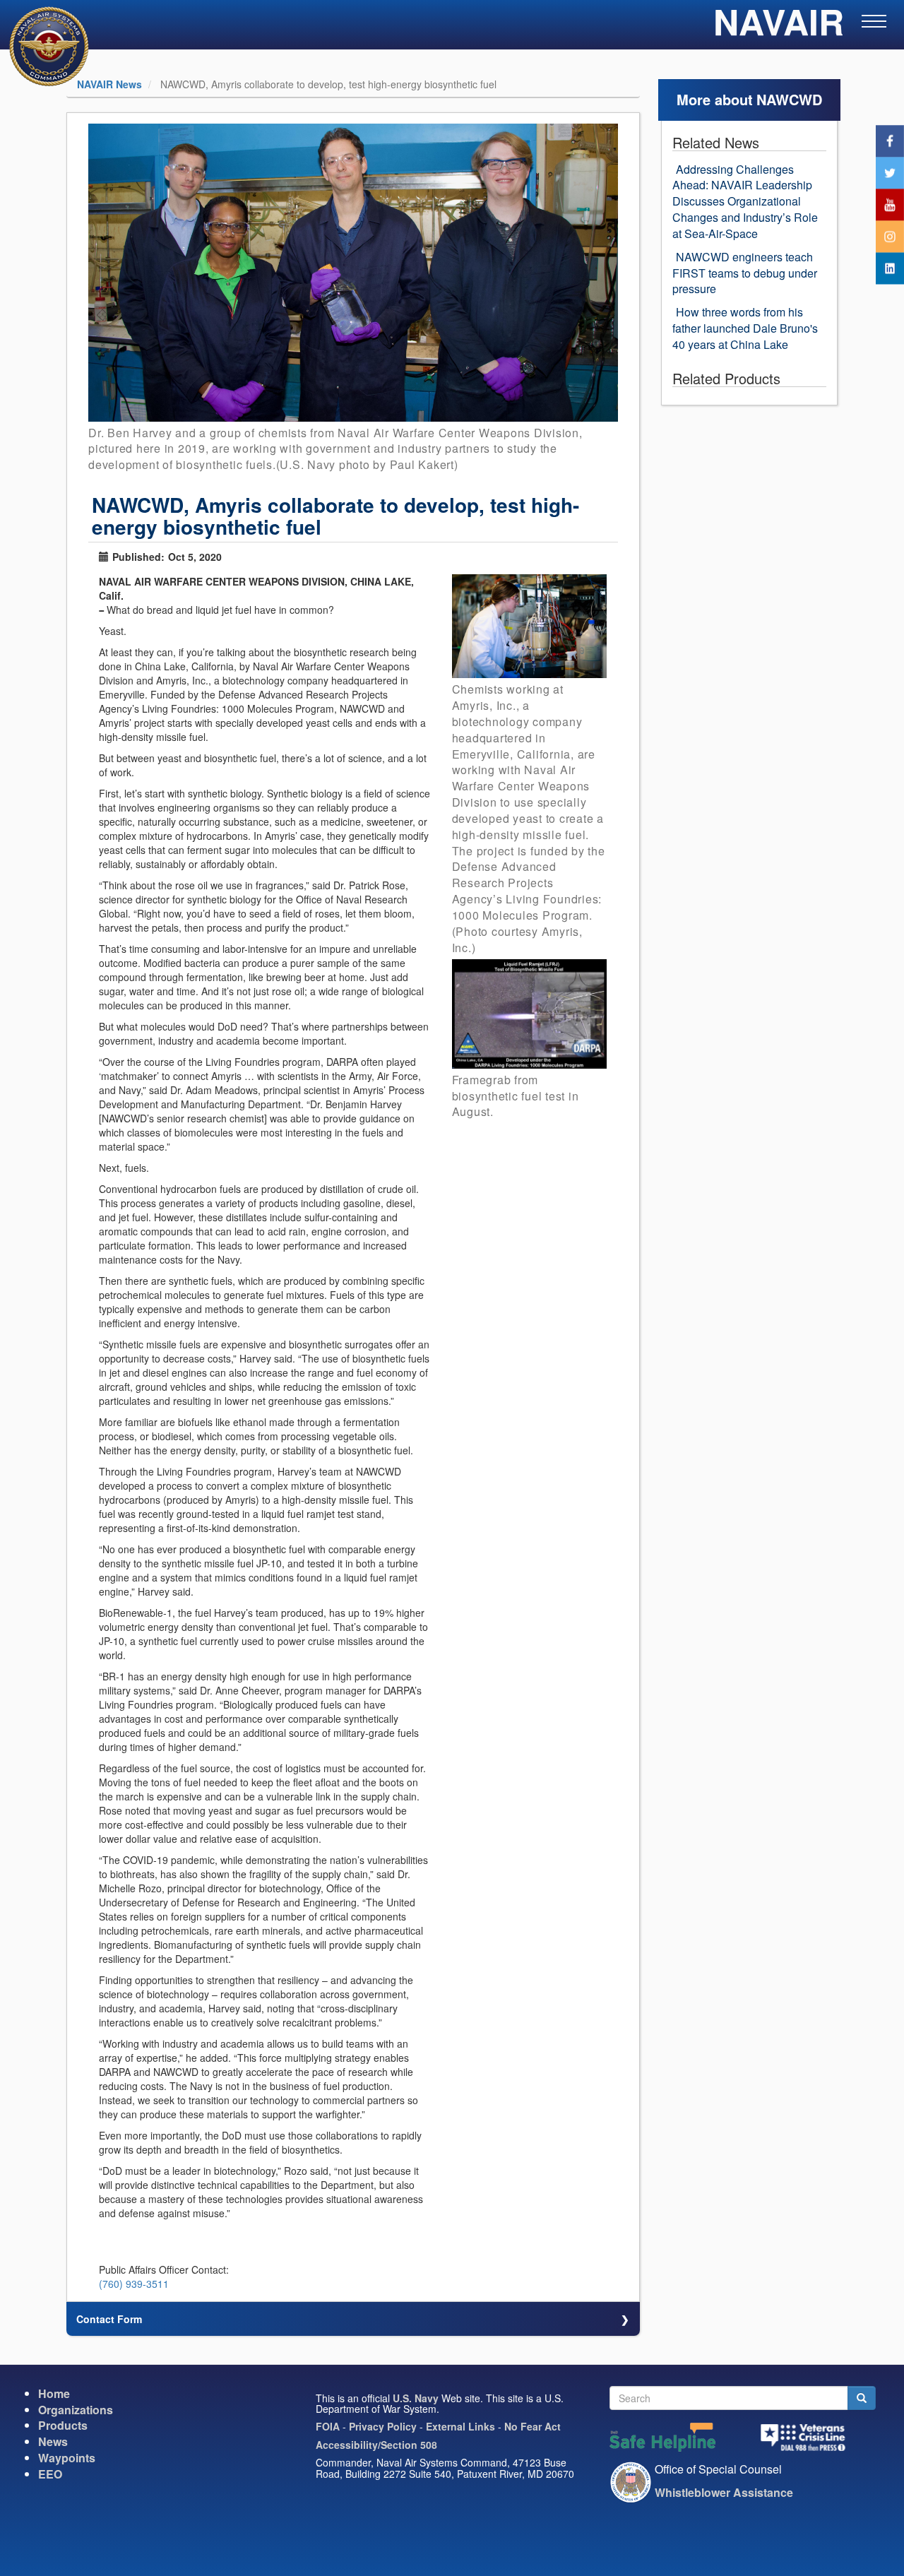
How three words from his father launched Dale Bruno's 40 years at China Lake (745, 328)
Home (54, 2393)
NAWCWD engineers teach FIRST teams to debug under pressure (745, 273)
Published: (138, 557)
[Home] (40, 46)
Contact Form (109, 2319)
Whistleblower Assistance (724, 2492)
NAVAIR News (109, 84)
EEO (50, 2474)
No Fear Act (533, 2426)
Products (63, 2425)
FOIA (328, 2426)
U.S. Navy (416, 2398)
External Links (460, 2426)
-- (101, 610)
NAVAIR (779, 28)
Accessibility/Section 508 (376, 2445)
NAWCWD (789, 99)
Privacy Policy (383, 2426)
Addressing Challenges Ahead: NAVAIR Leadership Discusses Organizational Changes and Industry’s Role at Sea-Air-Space (745, 201)
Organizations (76, 2410)
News (53, 2441)
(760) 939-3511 (134, 2284)
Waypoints (67, 2458)
